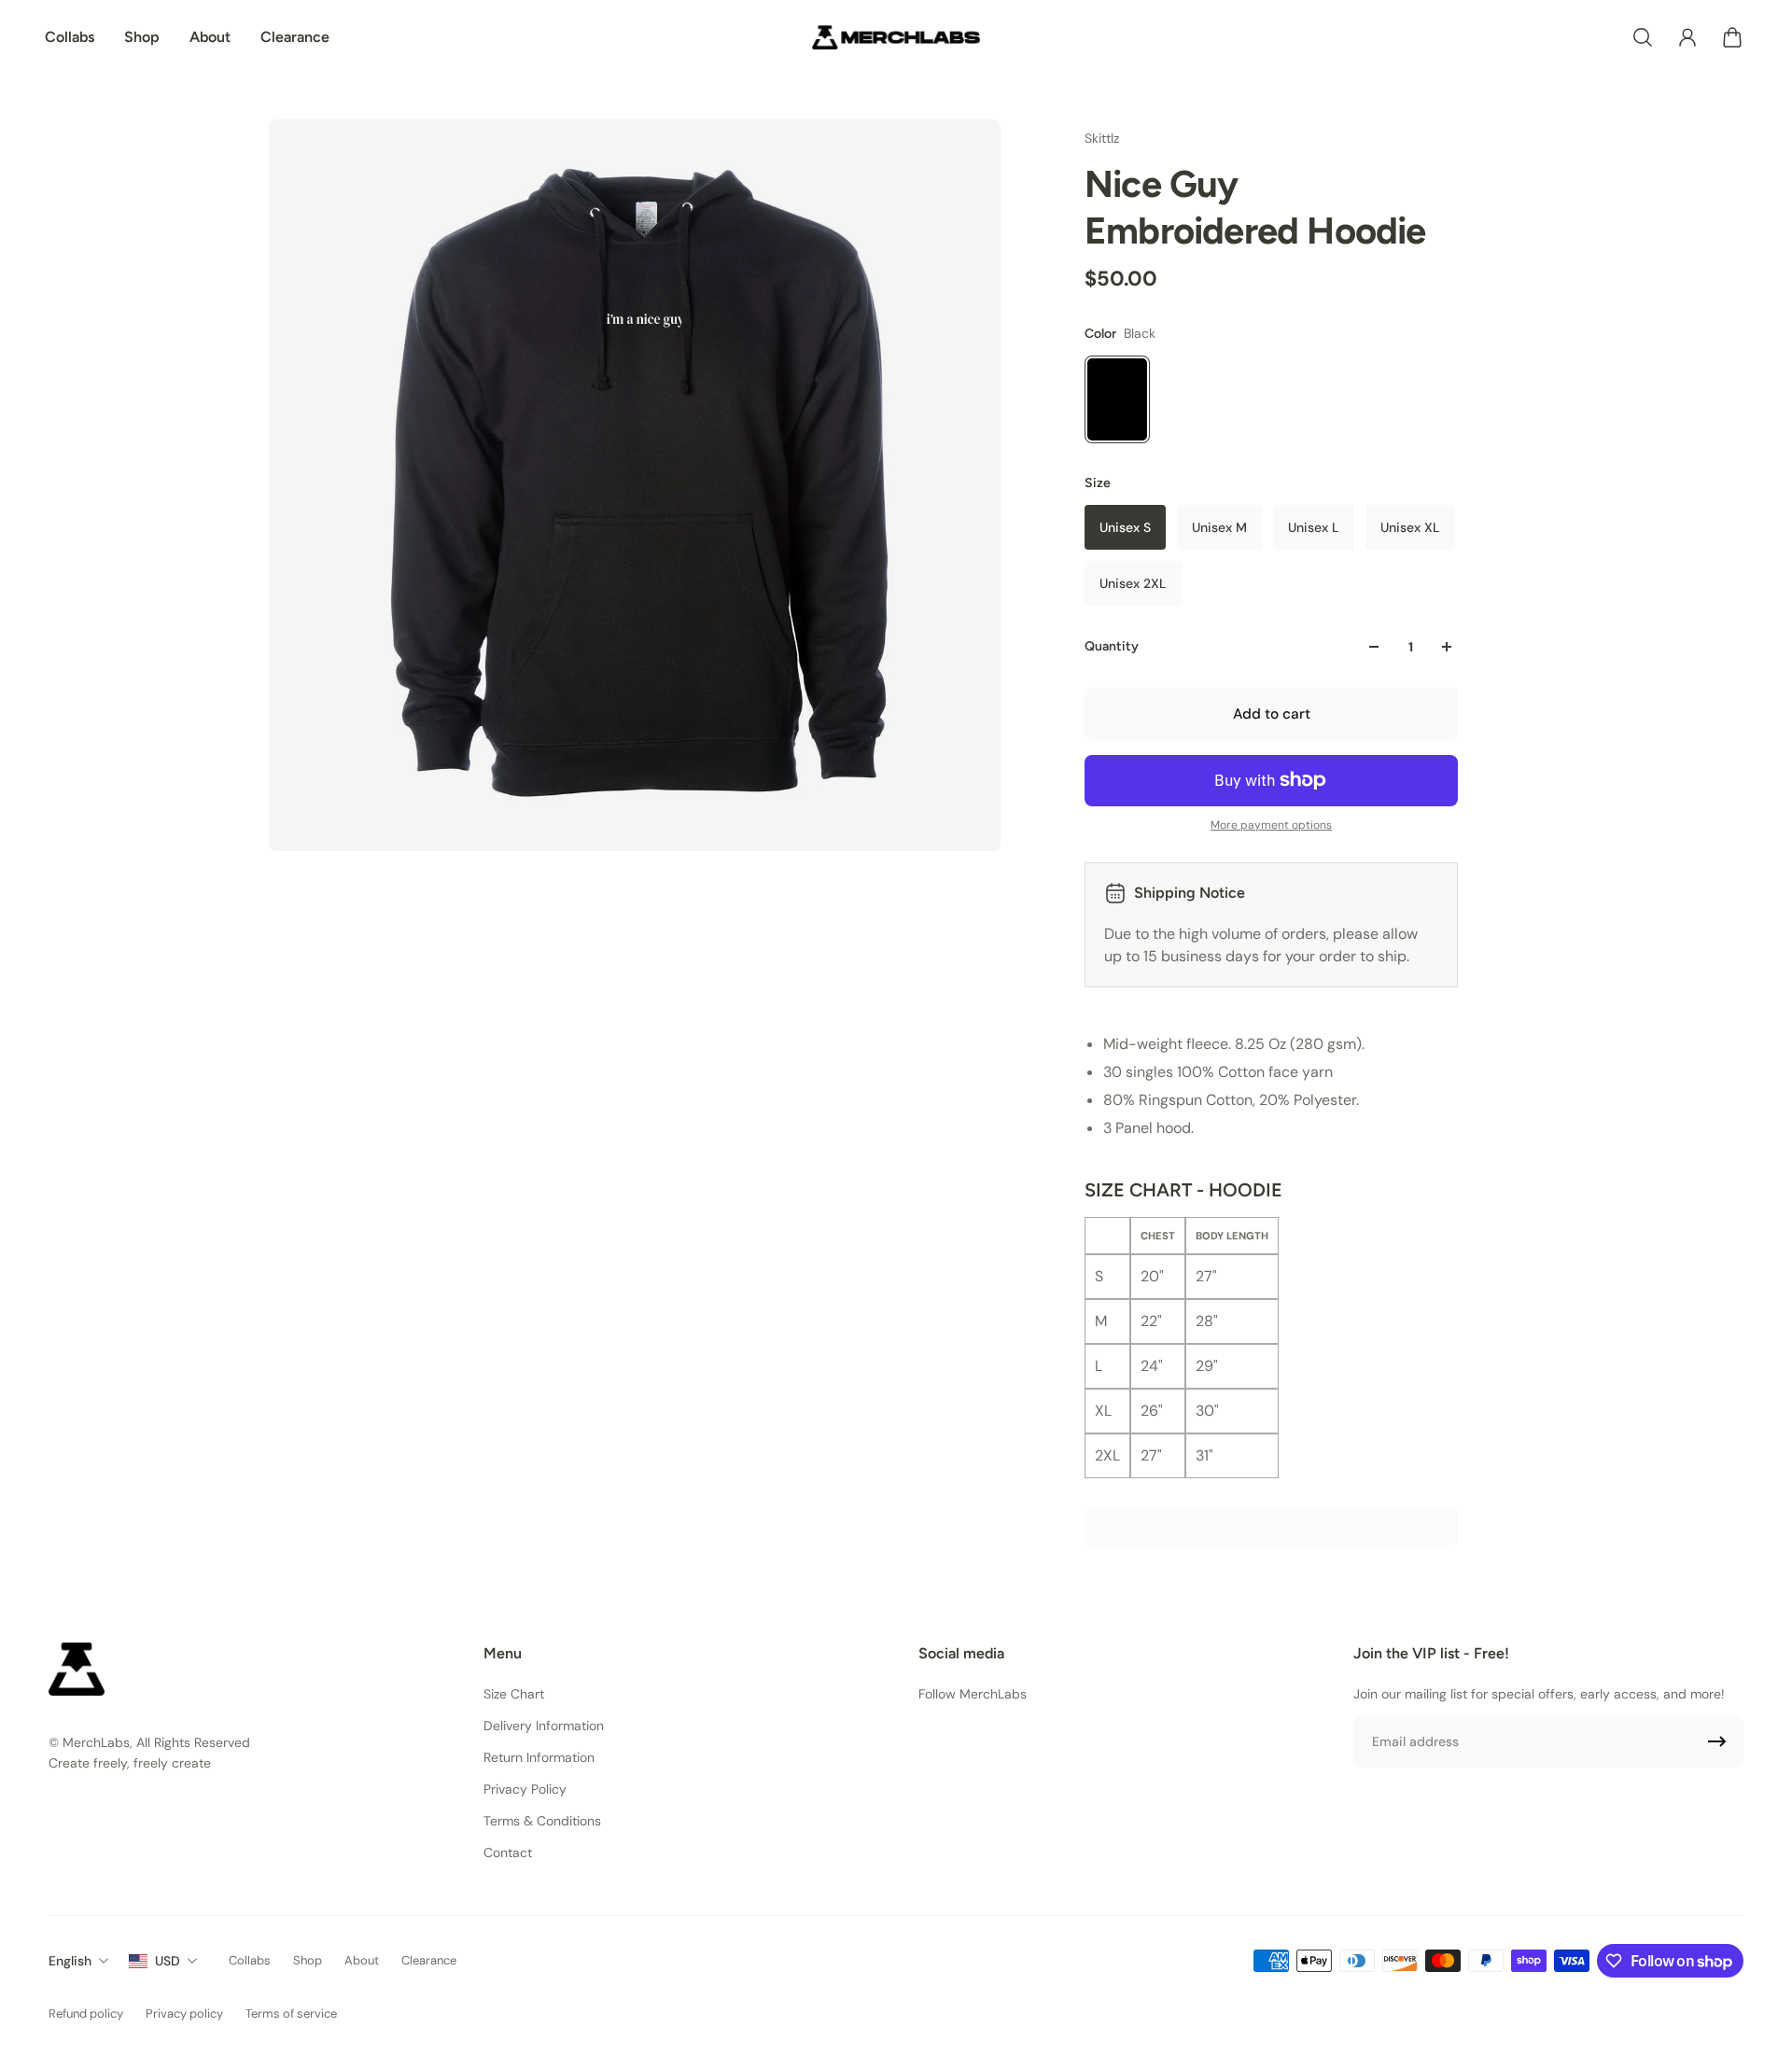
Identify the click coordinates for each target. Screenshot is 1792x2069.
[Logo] (896, 37)
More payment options (1271, 825)
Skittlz (1102, 138)
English (70, 1961)
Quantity (1112, 646)
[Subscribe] (1717, 1741)
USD (168, 1961)
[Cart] (1732, 37)
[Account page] (1687, 37)
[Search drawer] (1643, 37)
